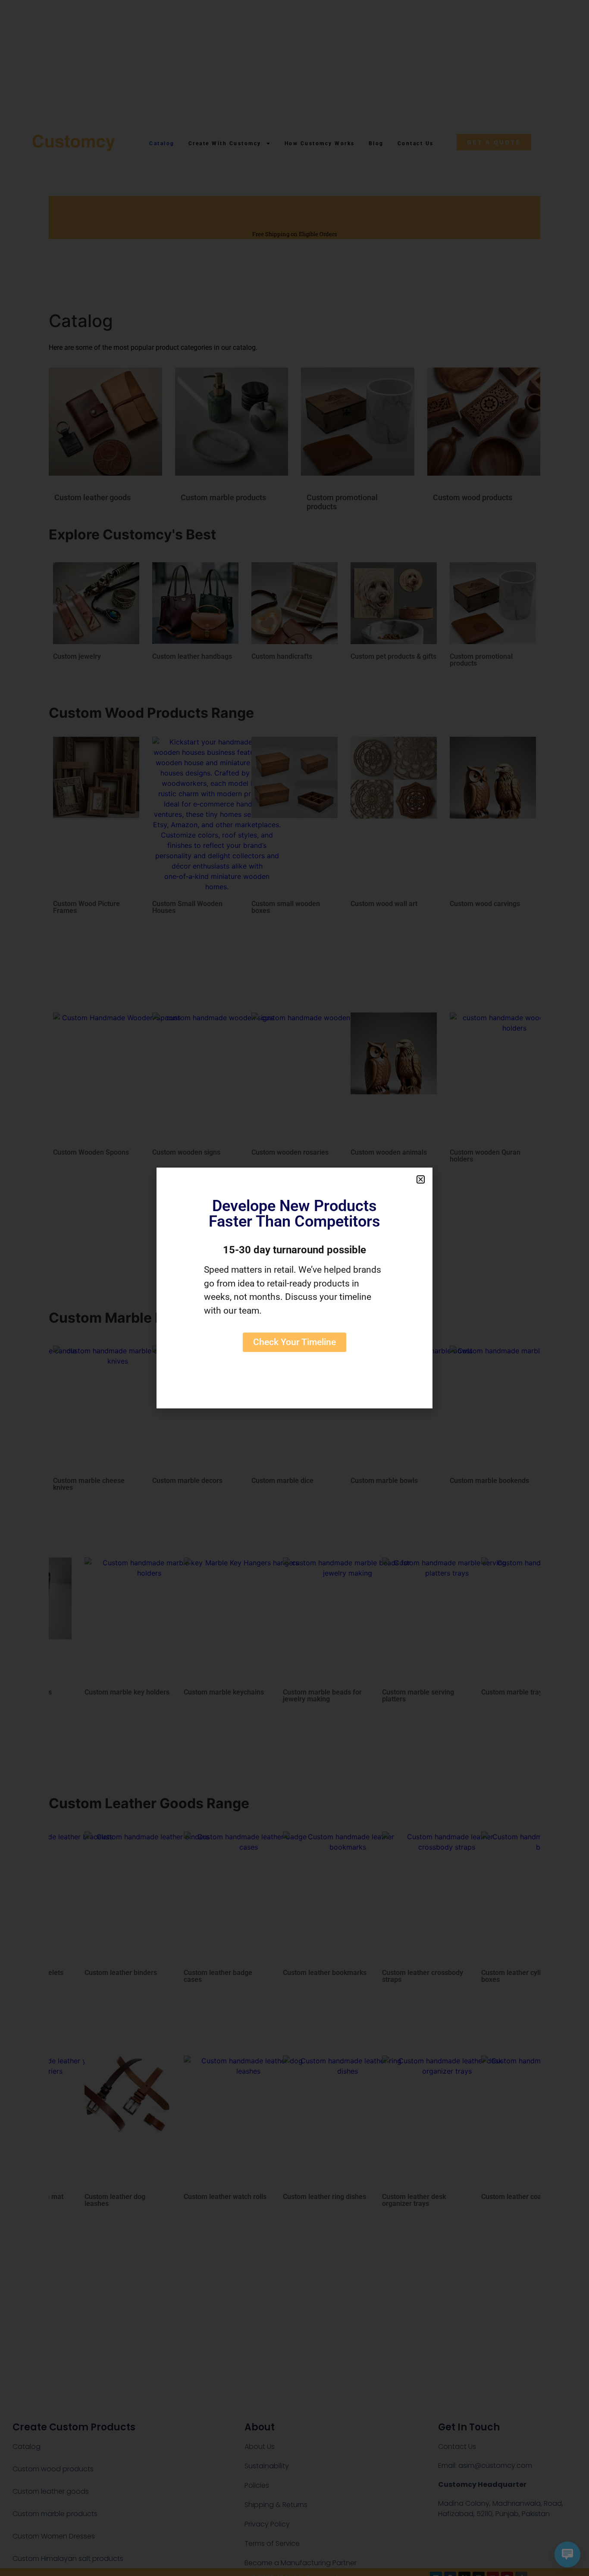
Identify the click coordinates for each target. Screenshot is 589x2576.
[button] (421, 1179)
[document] (294, 1288)
